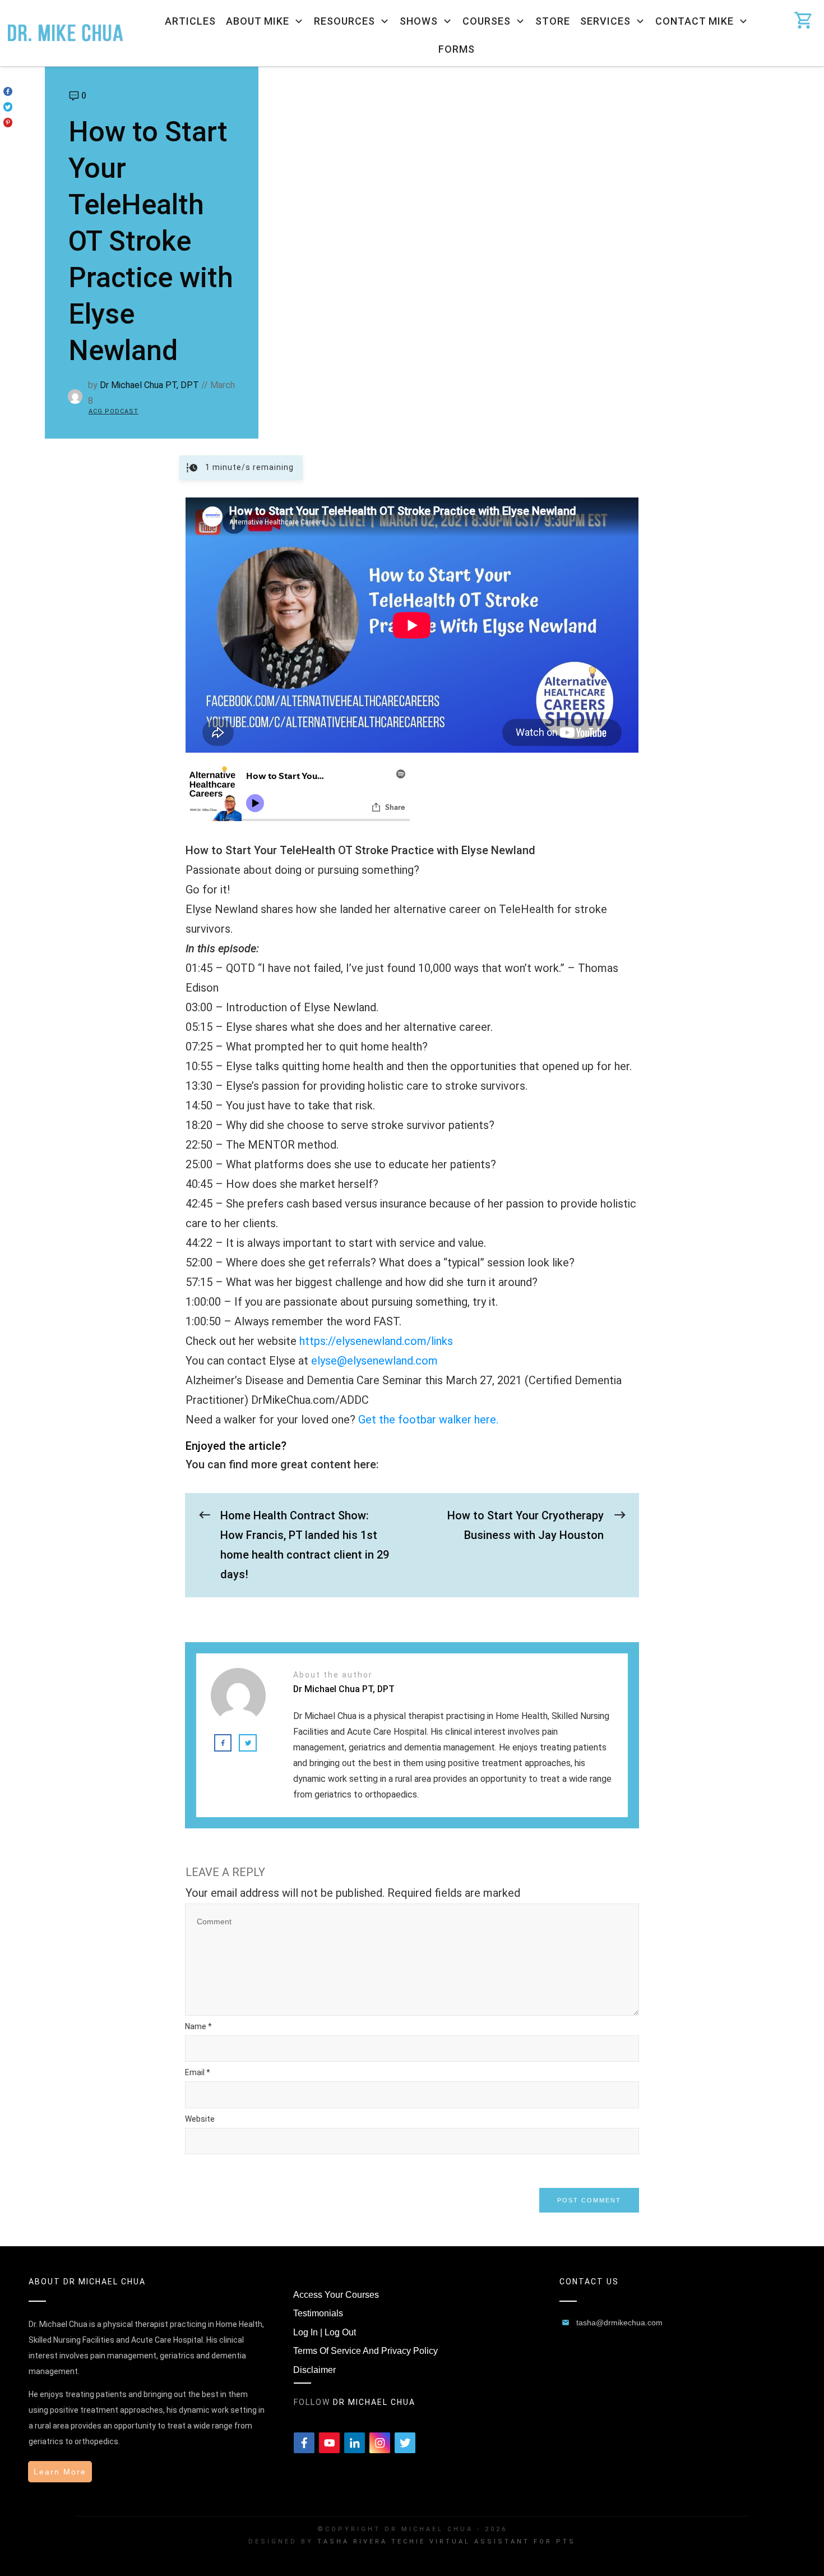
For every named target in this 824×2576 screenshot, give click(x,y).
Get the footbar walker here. (428, 1420)
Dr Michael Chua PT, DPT (149, 385)
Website (200, 2119)
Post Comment (589, 2200)
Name (198, 2026)
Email (198, 2072)
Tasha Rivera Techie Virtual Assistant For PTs (446, 2542)
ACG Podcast (114, 411)
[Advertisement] (541, 151)
